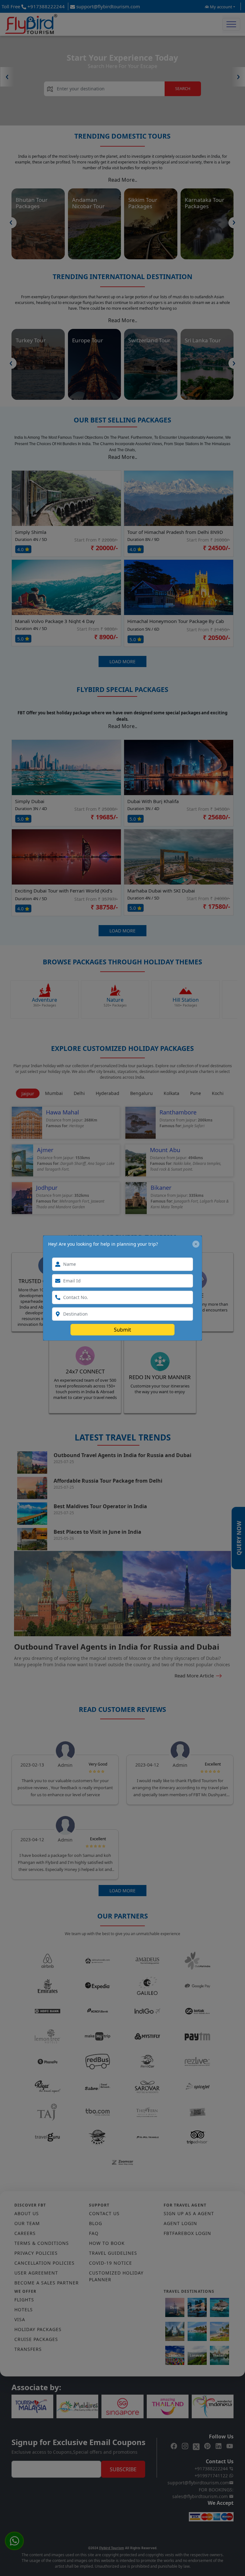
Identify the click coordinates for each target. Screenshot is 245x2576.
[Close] (196, 1244)
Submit (122, 1330)
